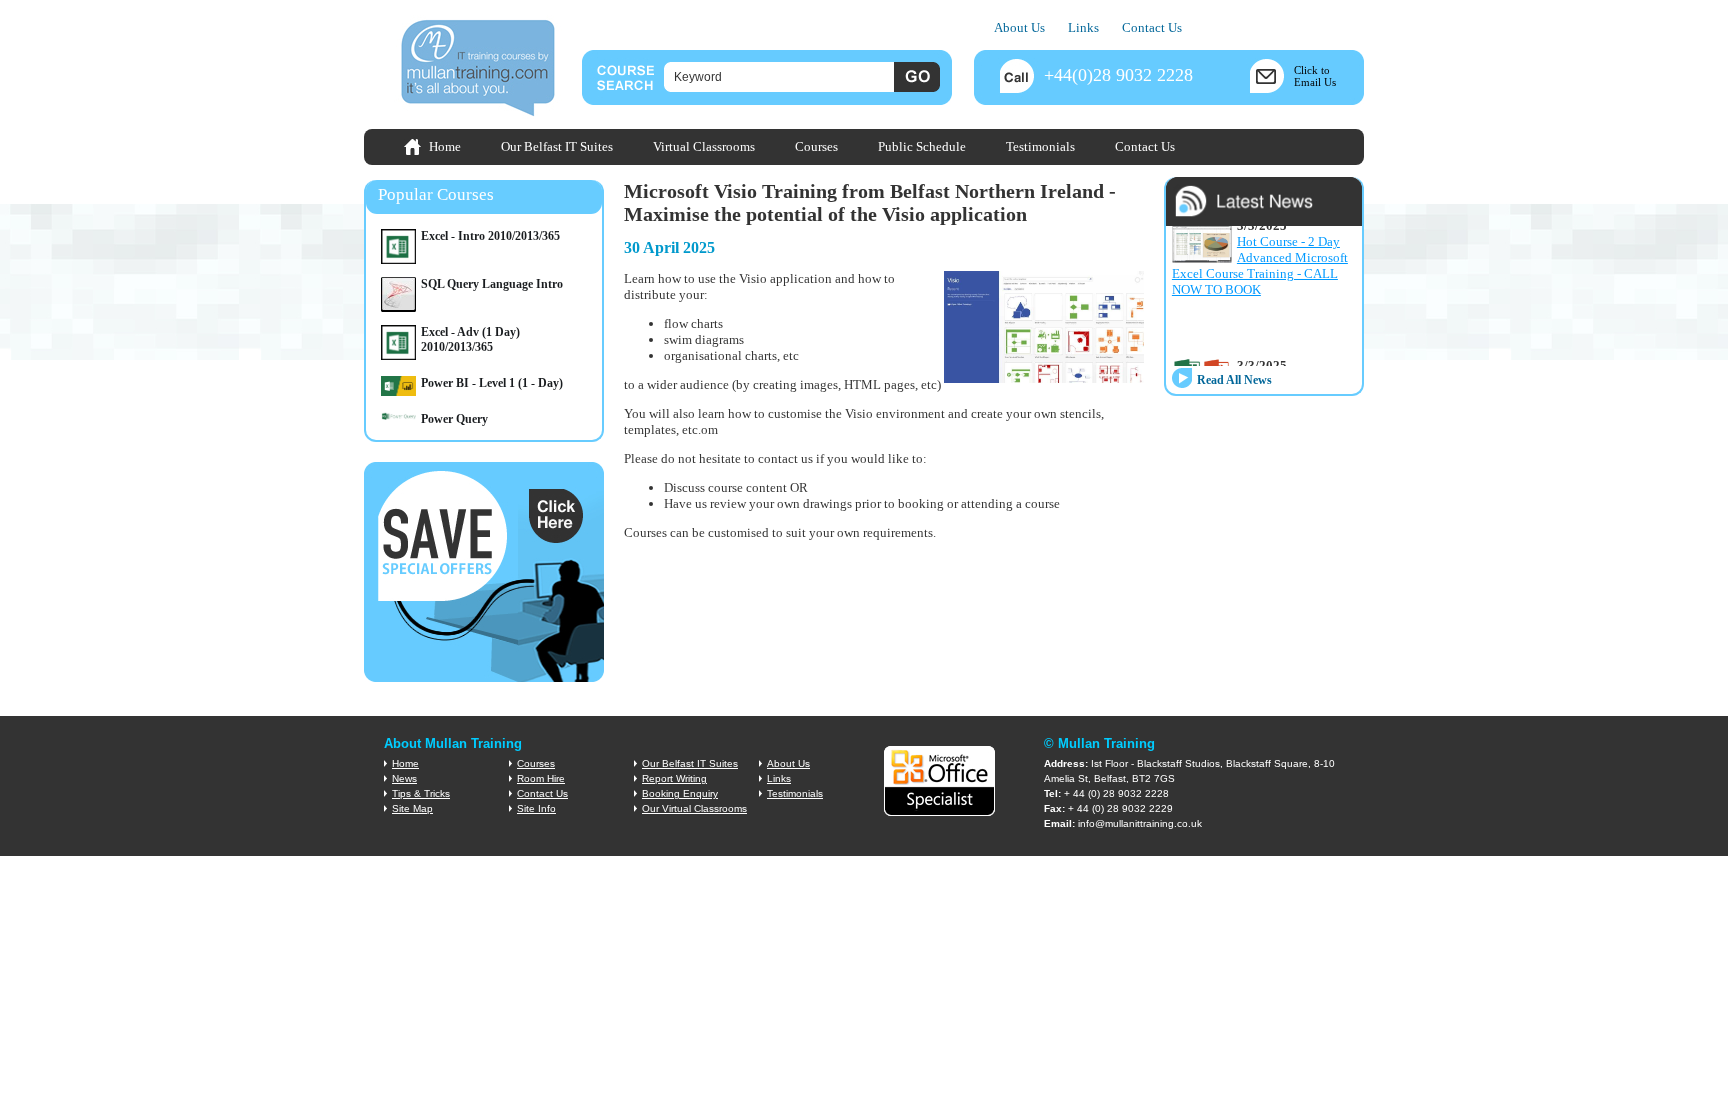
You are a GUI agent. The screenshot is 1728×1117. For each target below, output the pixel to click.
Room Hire (541, 778)
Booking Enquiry (680, 793)
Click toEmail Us (1315, 76)
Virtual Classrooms (704, 146)
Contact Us (1152, 27)
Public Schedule (922, 146)
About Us (1019, 27)
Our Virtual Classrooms (694, 808)
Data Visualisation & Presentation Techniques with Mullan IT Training (1260, 331)
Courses (816, 146)
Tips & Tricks (421, 793)
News (404, 778)
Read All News (1234, 380)
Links (1083, 27)
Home (445, 146)
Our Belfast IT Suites (557, 146)
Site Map (412, 808)
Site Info (536, 808)
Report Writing (674, 778)
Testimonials (1040, 146)
